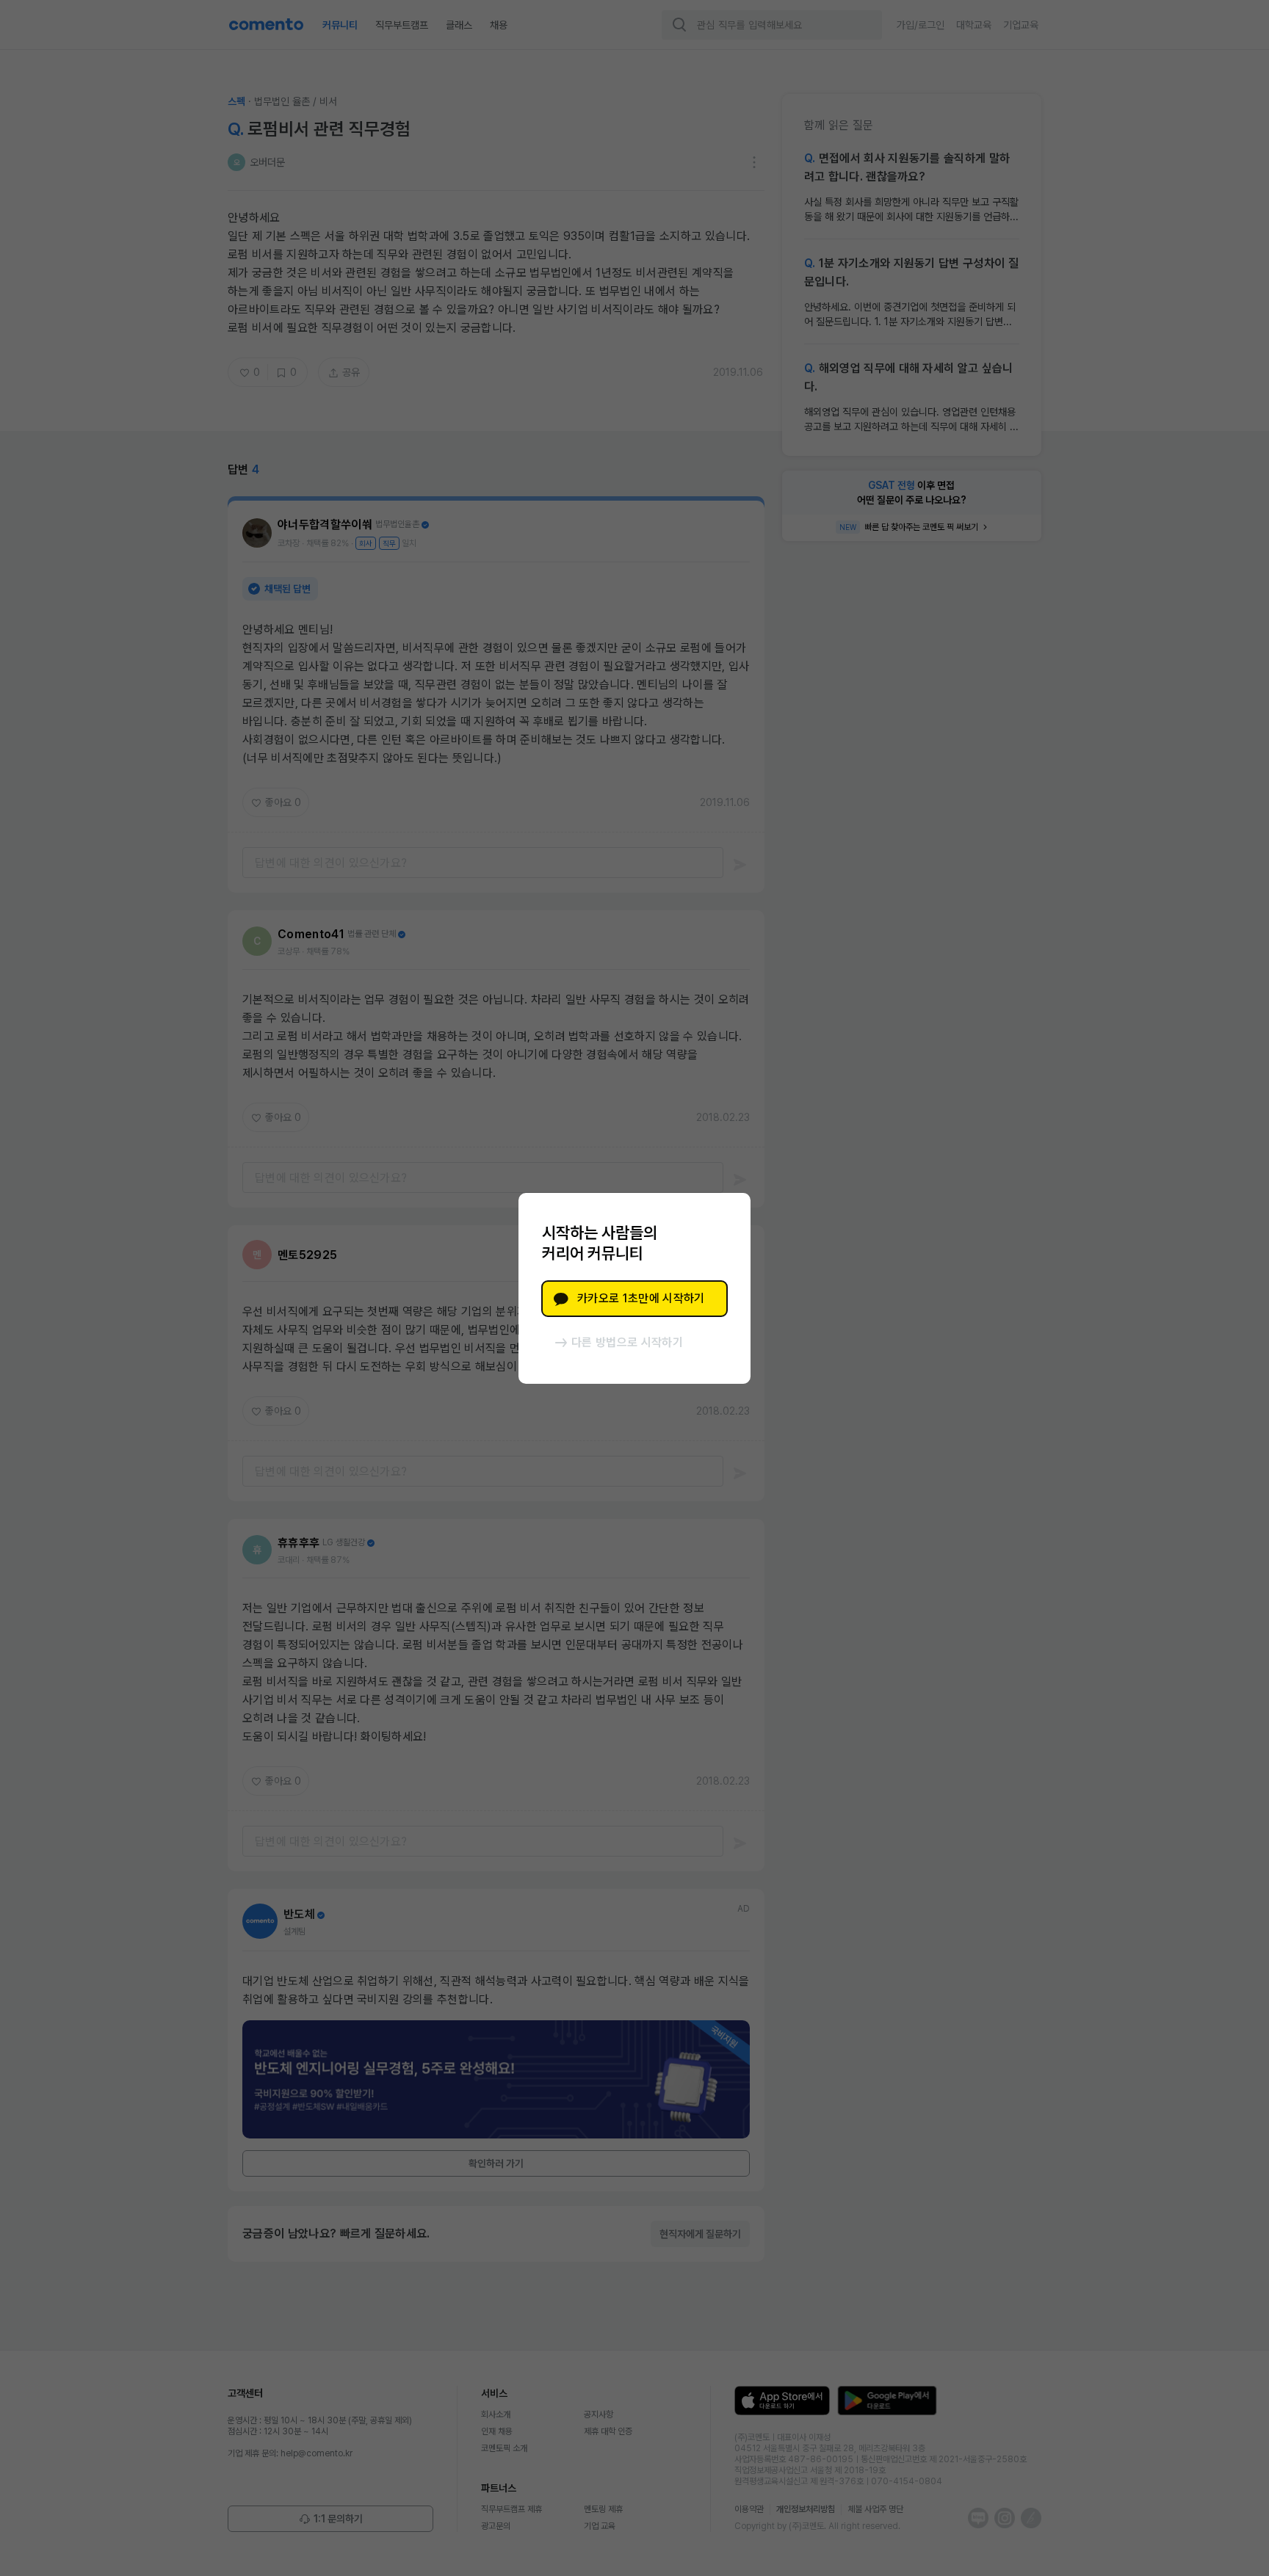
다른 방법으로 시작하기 (627, 1342)
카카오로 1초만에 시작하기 (641, 1298)
